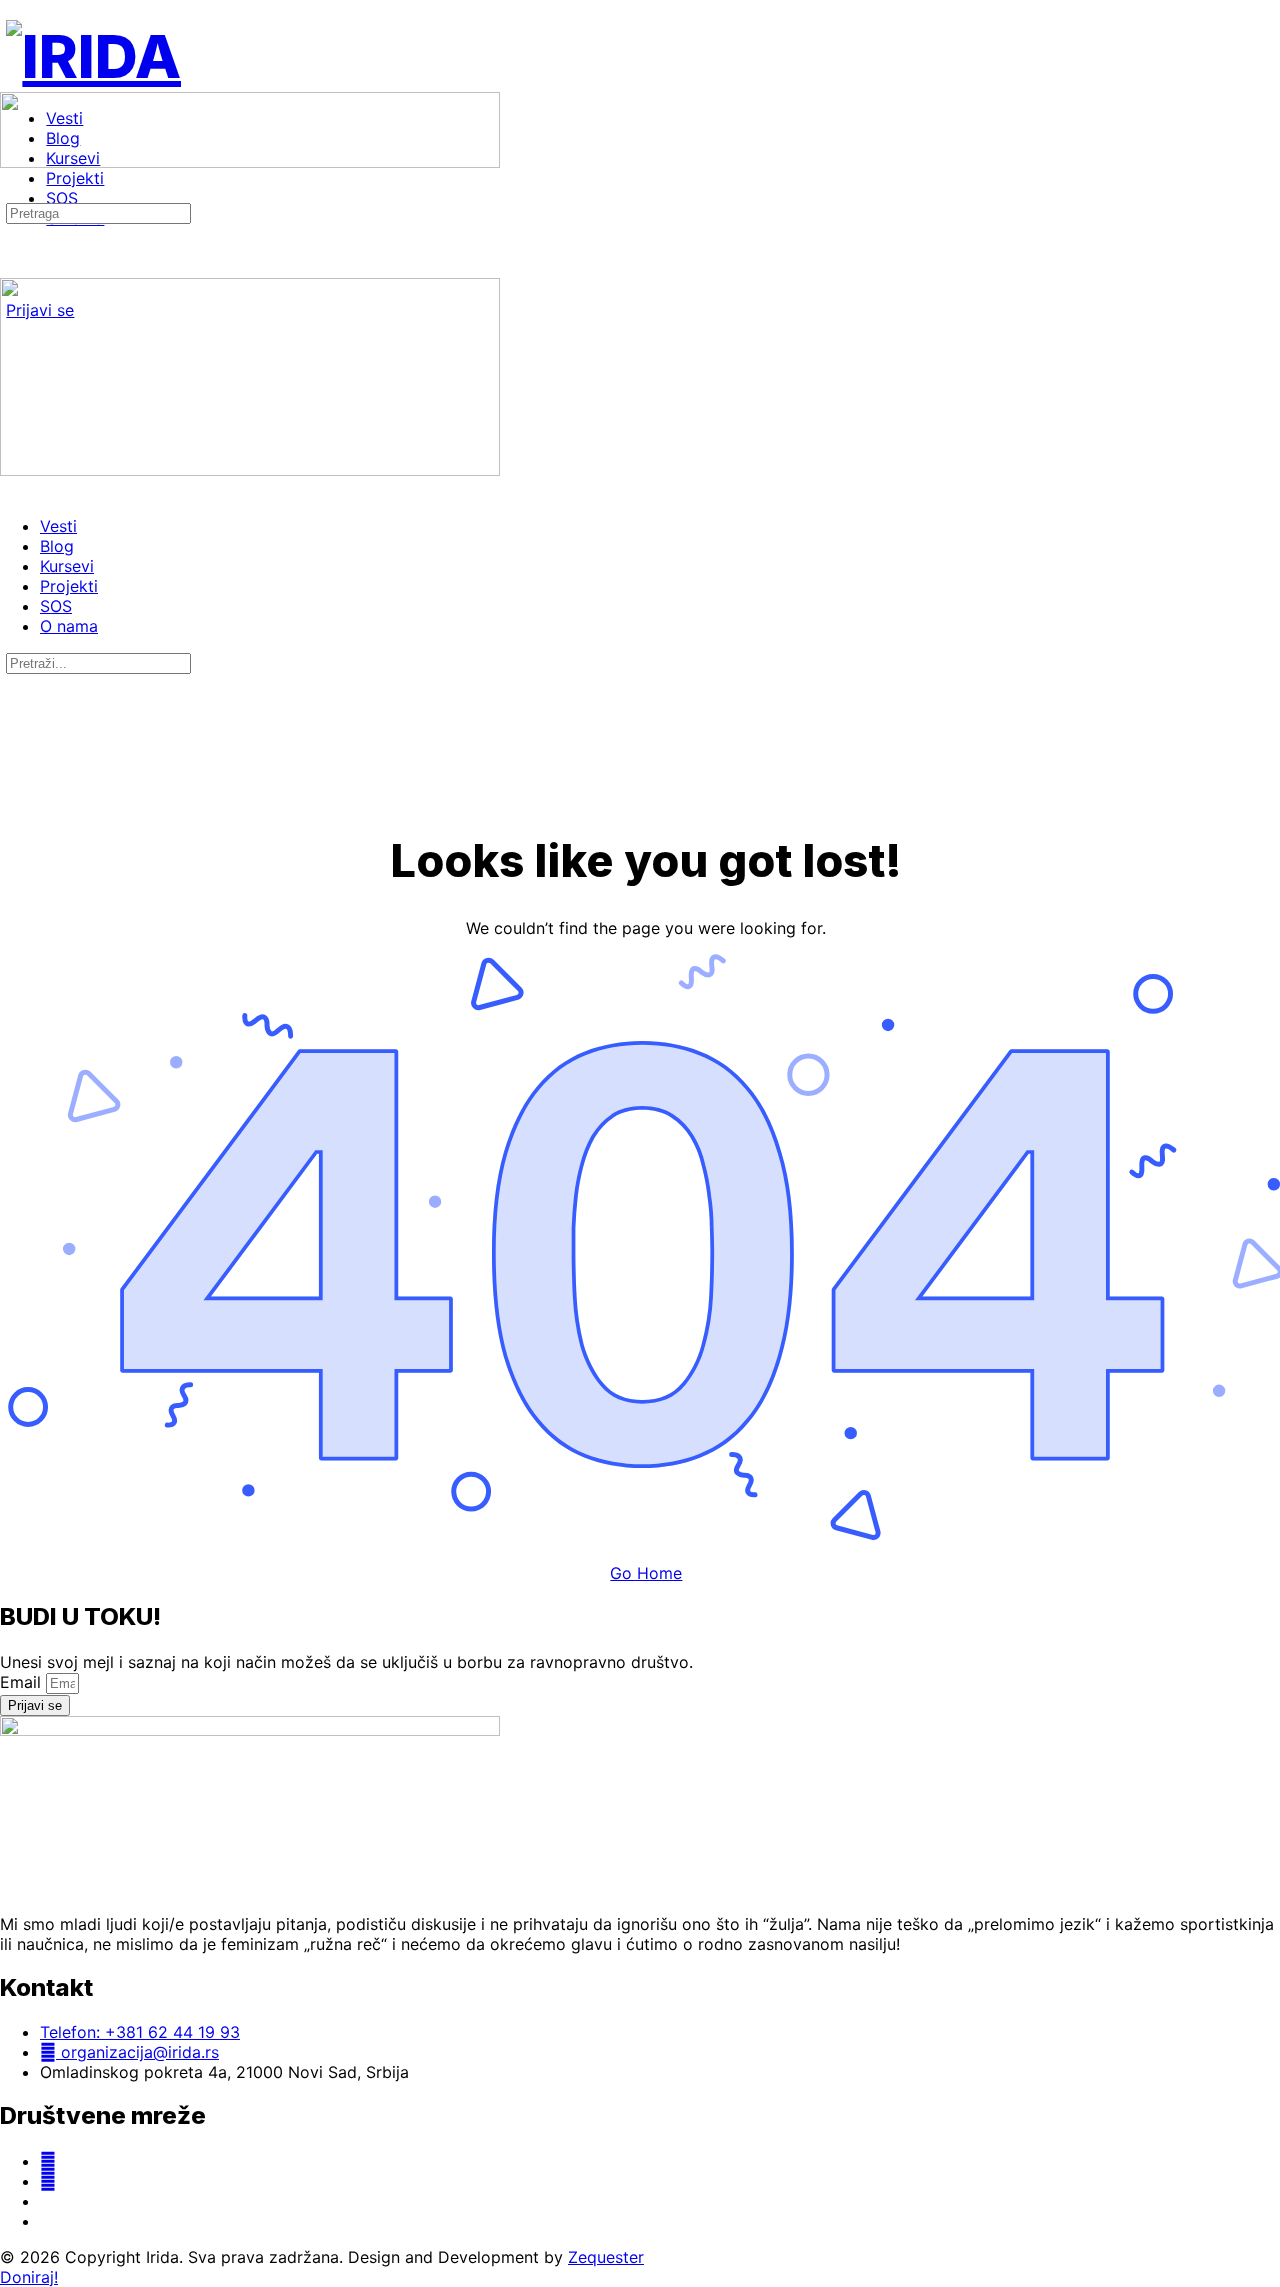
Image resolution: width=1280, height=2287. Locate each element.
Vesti (58, 526)
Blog (57, 546)
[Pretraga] (11, 192)
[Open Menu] (11, 83)
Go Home (646, 1573)
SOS (56, 606)
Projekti (69, 586)
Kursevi (67, 566)
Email (23, 1682)
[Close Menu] (11, 490)
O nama (69, 626)
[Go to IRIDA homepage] (93, 56)
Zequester (606, 2257)
